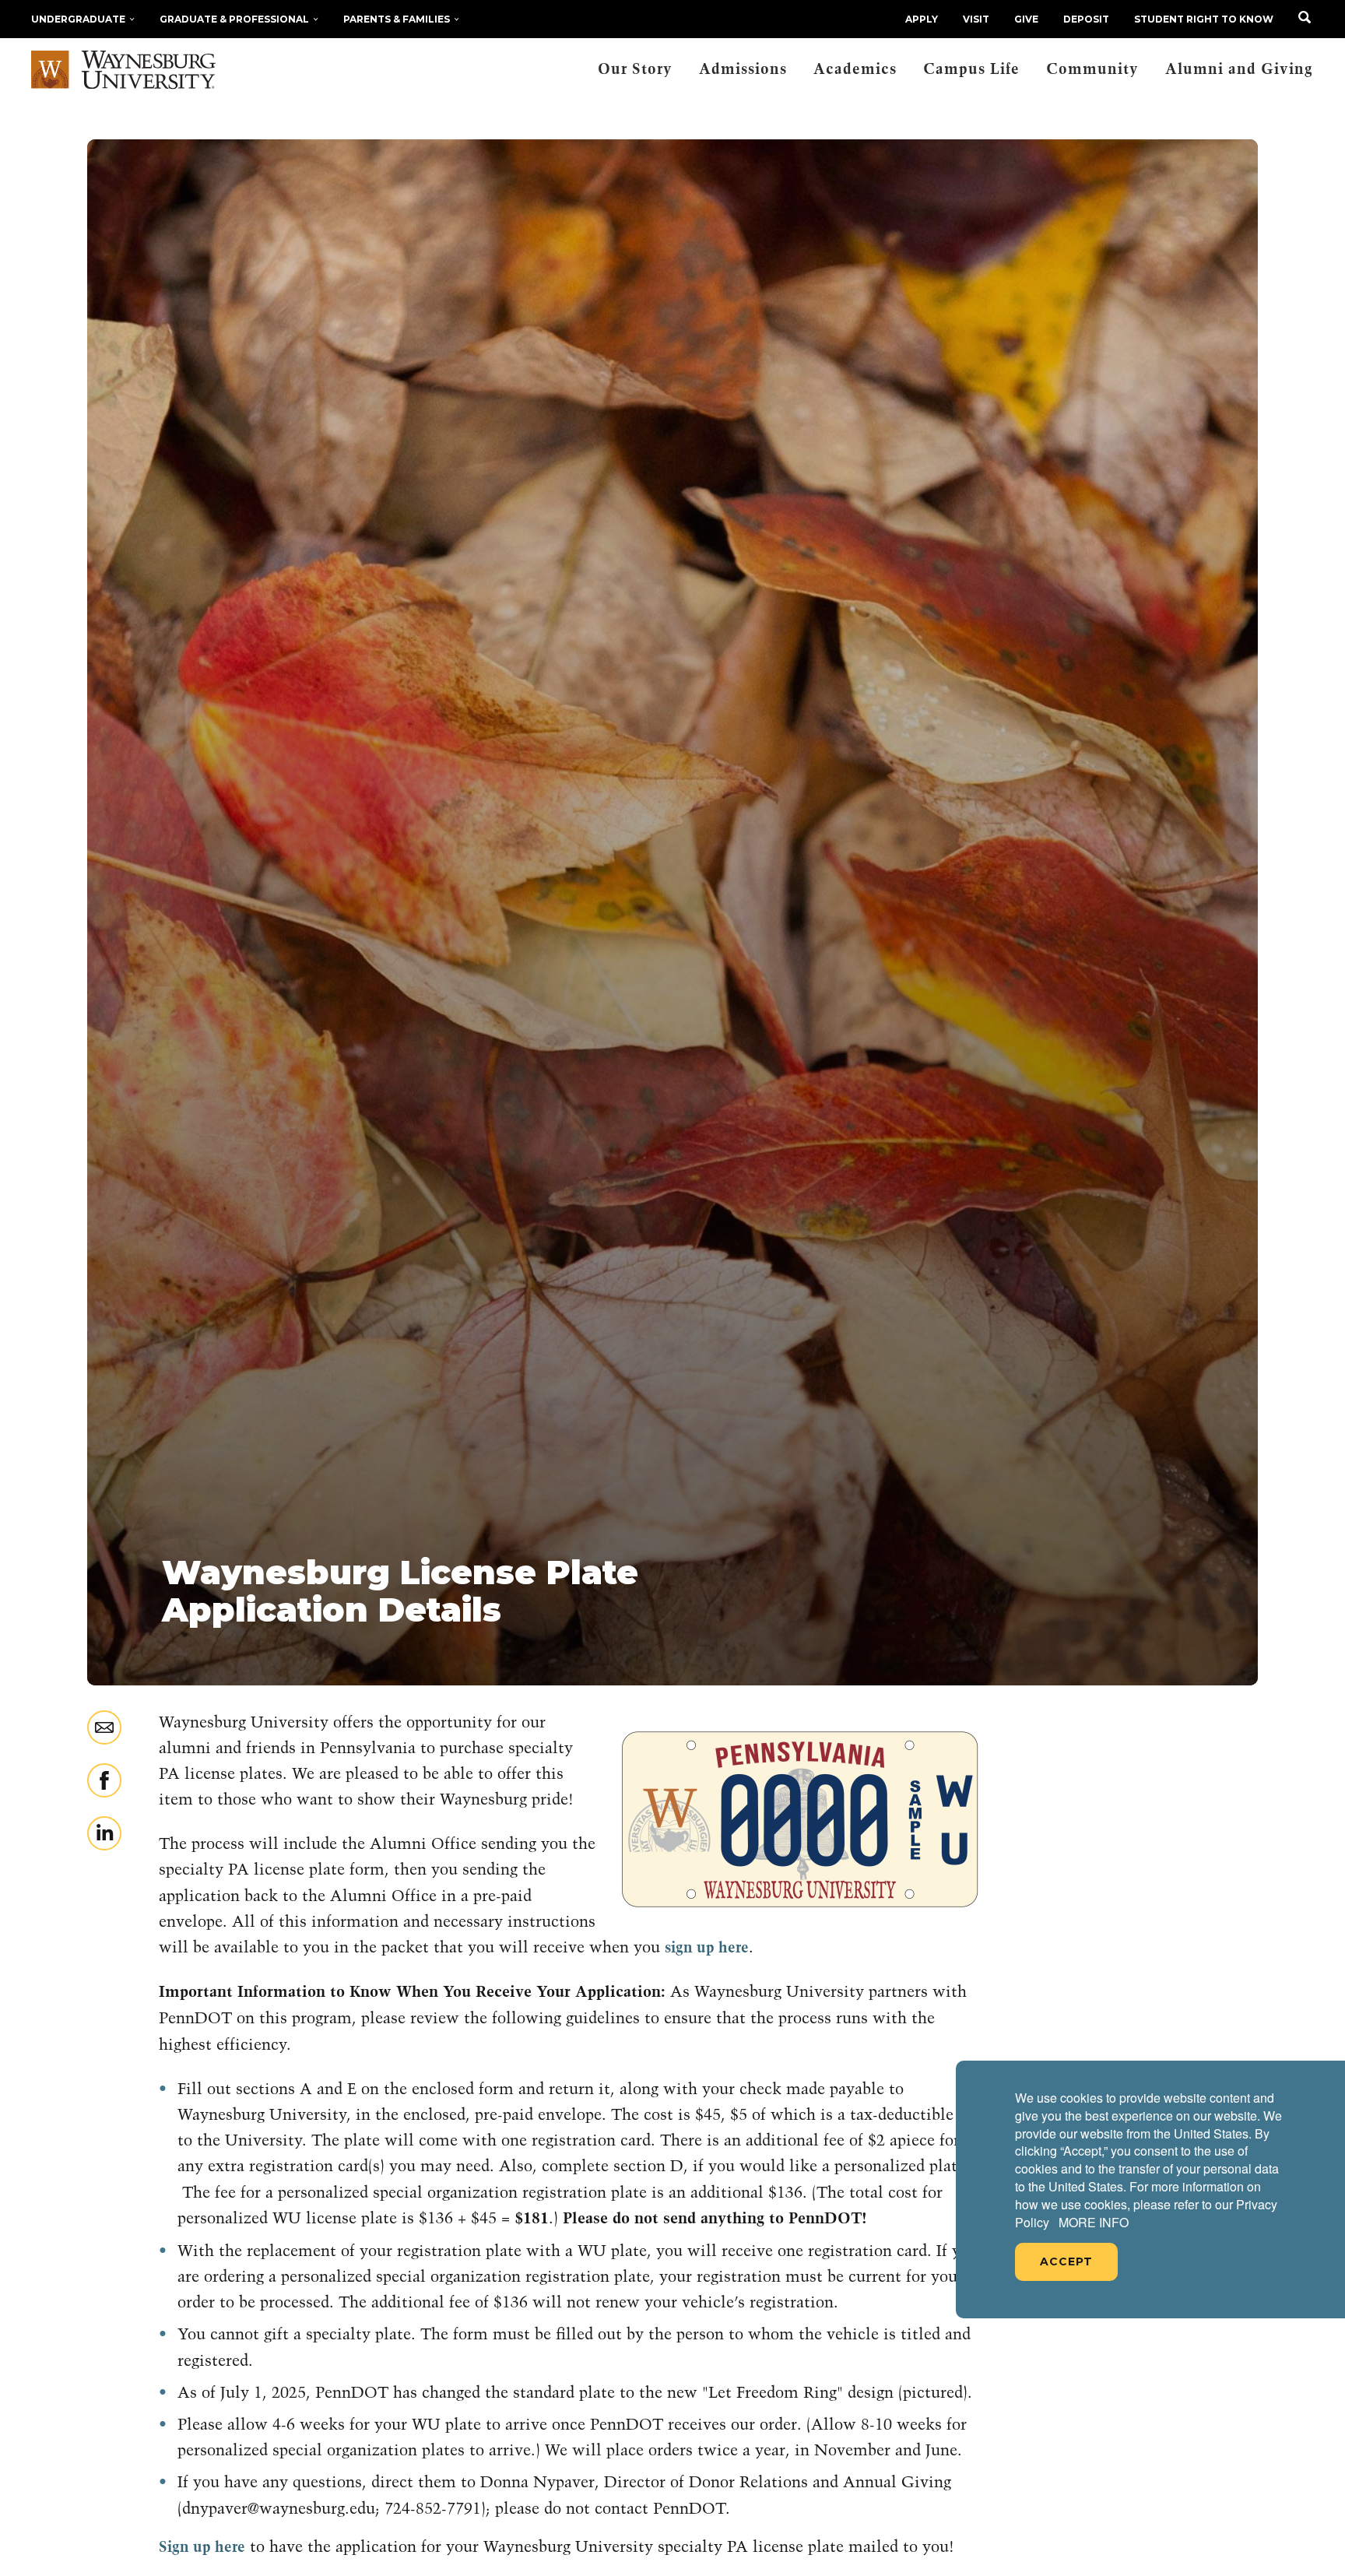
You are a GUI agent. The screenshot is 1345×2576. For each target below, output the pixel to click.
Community (1092, 70)
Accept (1066, 2261)
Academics (855, 70)
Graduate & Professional (234, 19)
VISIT (976, 19)
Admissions (743, 70)
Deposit (1086, 19)
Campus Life (971, 70)
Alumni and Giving (1239, 70)
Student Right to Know (1204, 19)
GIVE (1026, 19)
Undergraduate (78, 19)
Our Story (635, 70)
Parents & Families (397, 19)
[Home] (123, 70)
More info (1094, 2223)
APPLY (922, 19)
